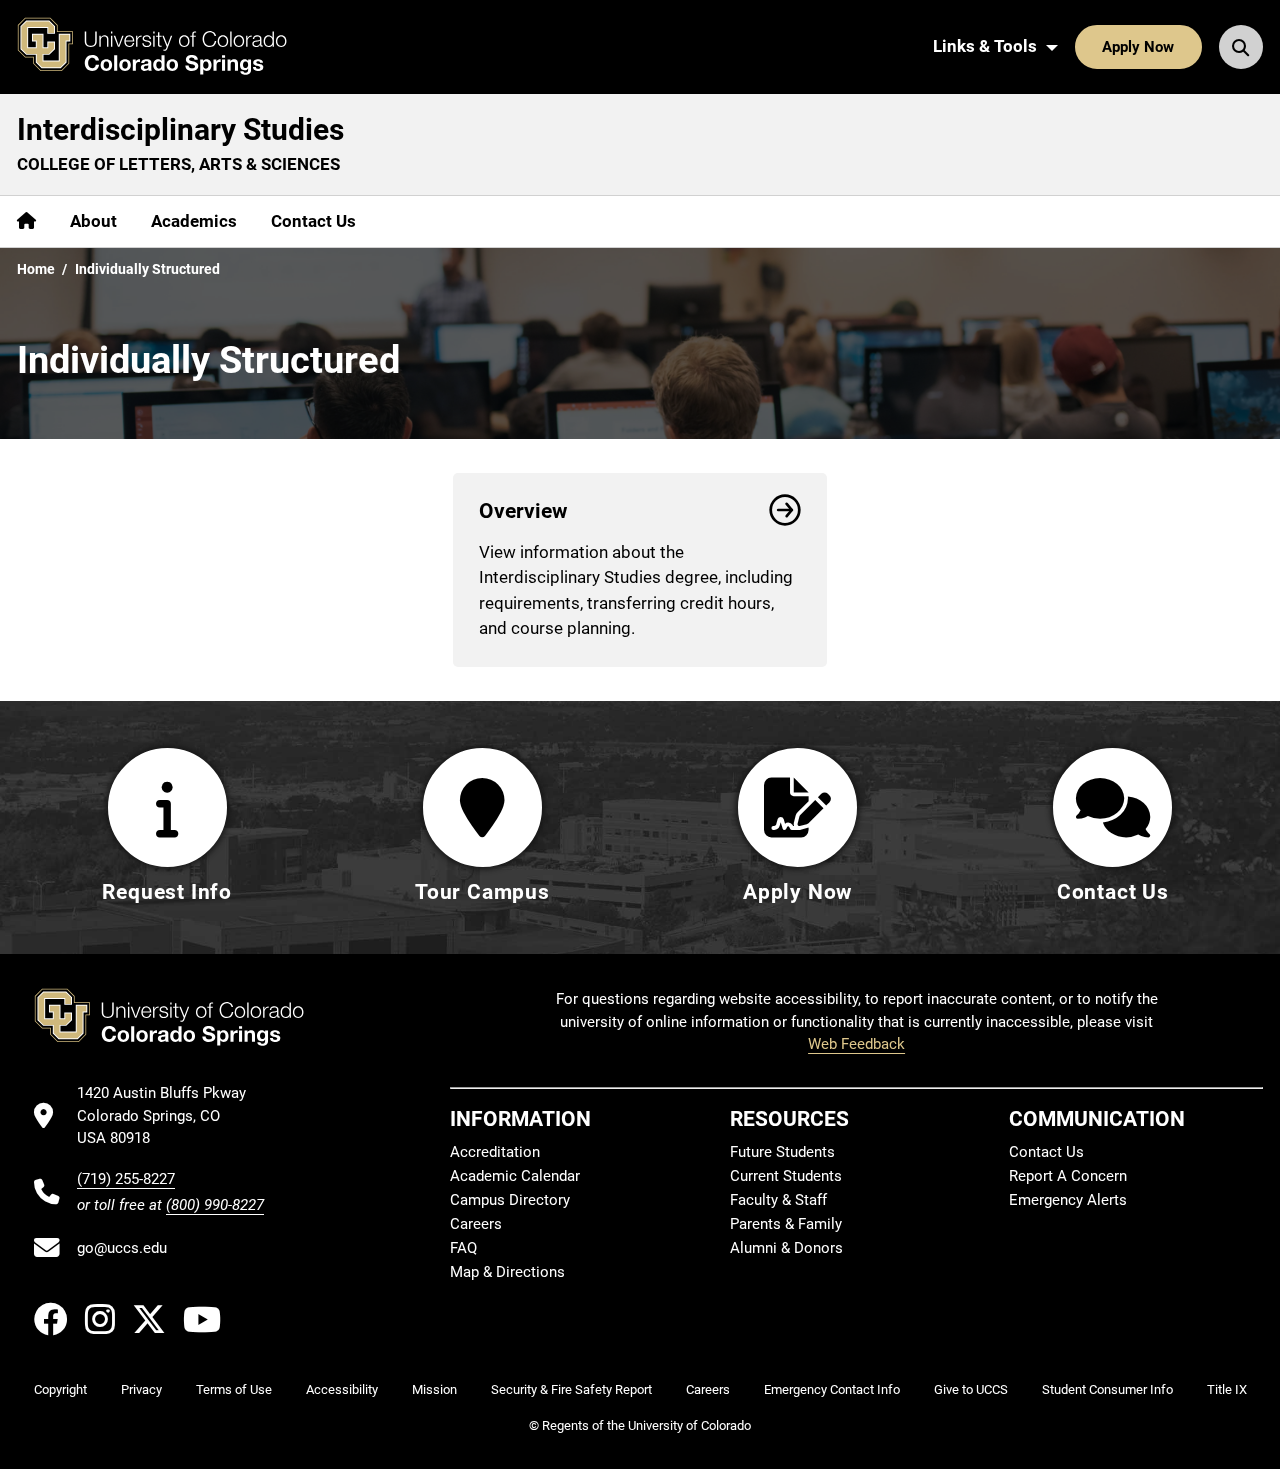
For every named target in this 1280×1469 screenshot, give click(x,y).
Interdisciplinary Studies (180, 129)
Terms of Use (234, 1389)
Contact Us (313, 221)
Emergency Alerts (1068, 1200)
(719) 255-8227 (126, 1179)
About (93, 221)
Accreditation (495, 1152)
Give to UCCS (971, 1389)
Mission (434, 1389)
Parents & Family (786, 1224)
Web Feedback (856, 1044)
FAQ (463, 1248)
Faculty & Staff (778, 1200)
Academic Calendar (515, 1176)
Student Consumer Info (1107, 1389)
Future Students (782, 1152)
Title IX (1227, 1389)
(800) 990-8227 (215, 1205)
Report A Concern (1068, 1176)
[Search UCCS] (1241, 47)
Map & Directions (507, 1272)
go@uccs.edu (122, 1248)
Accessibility (342, 1389)
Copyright (60, 1389)
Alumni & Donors (786, 1248)
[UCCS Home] (167, 47)
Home (36, 269)
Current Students (786, 1176)
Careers (476, 1224)
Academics (194, 221)
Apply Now (1138, 47)
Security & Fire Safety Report (571, 1389)
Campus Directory (510, 1200)
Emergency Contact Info (832, 1389)
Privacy (141, 1389)
